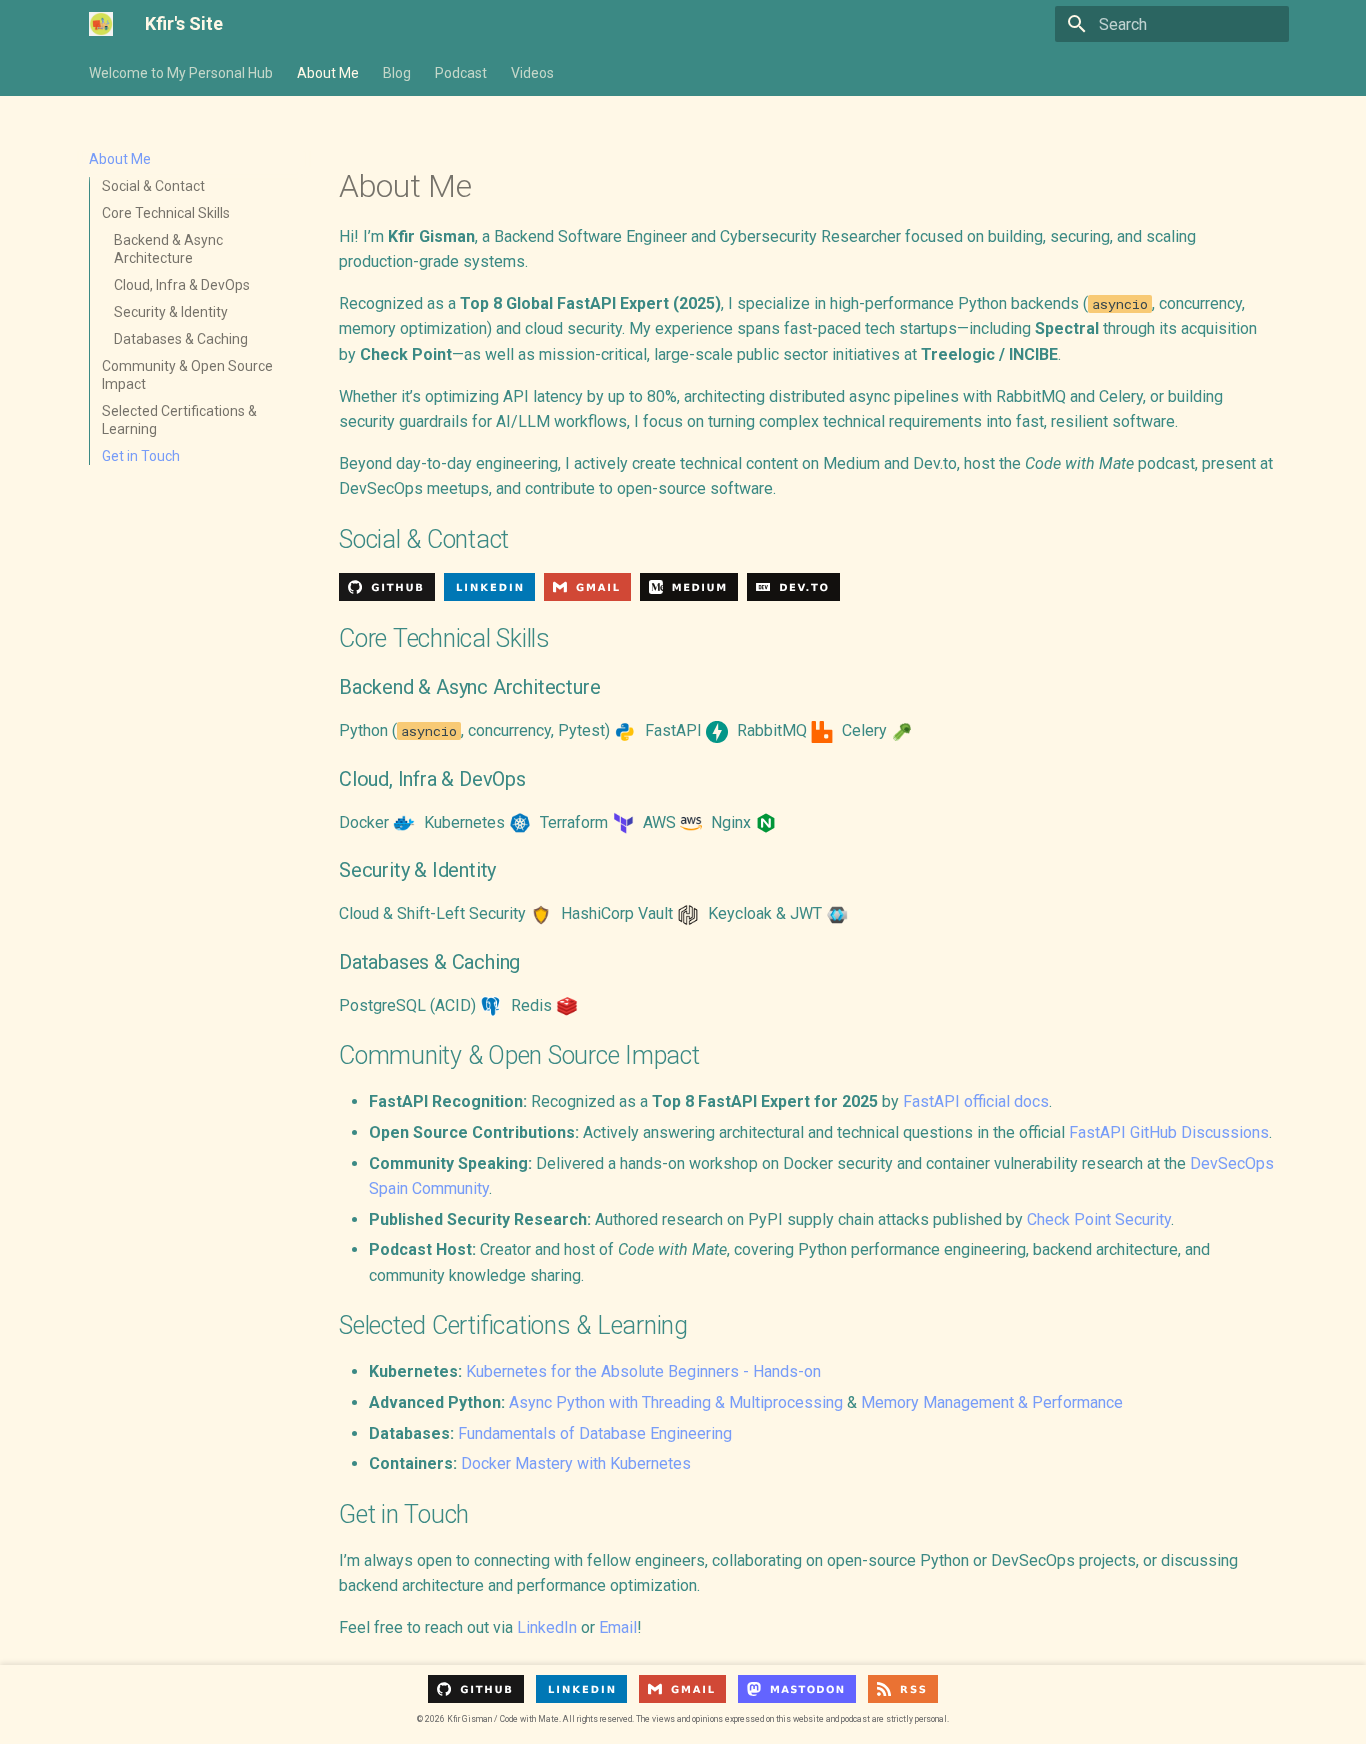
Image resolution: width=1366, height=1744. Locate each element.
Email (618, 1627)
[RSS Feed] (903, 1690)
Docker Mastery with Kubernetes (576, 1463)
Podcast (461, 73)
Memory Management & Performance (992, 1402)
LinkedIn (547, 1627)
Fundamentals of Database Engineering (595, 1433)
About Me (328, 73)
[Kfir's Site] (101, 24)
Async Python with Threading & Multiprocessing (676, 1402)
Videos (532, 73)
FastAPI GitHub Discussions (1169, 1132)
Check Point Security (1099, 1219)
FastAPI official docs (976, 1101)
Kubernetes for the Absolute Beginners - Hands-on (643, 1371)
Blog (397, 73)
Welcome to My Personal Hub (181, 73)
